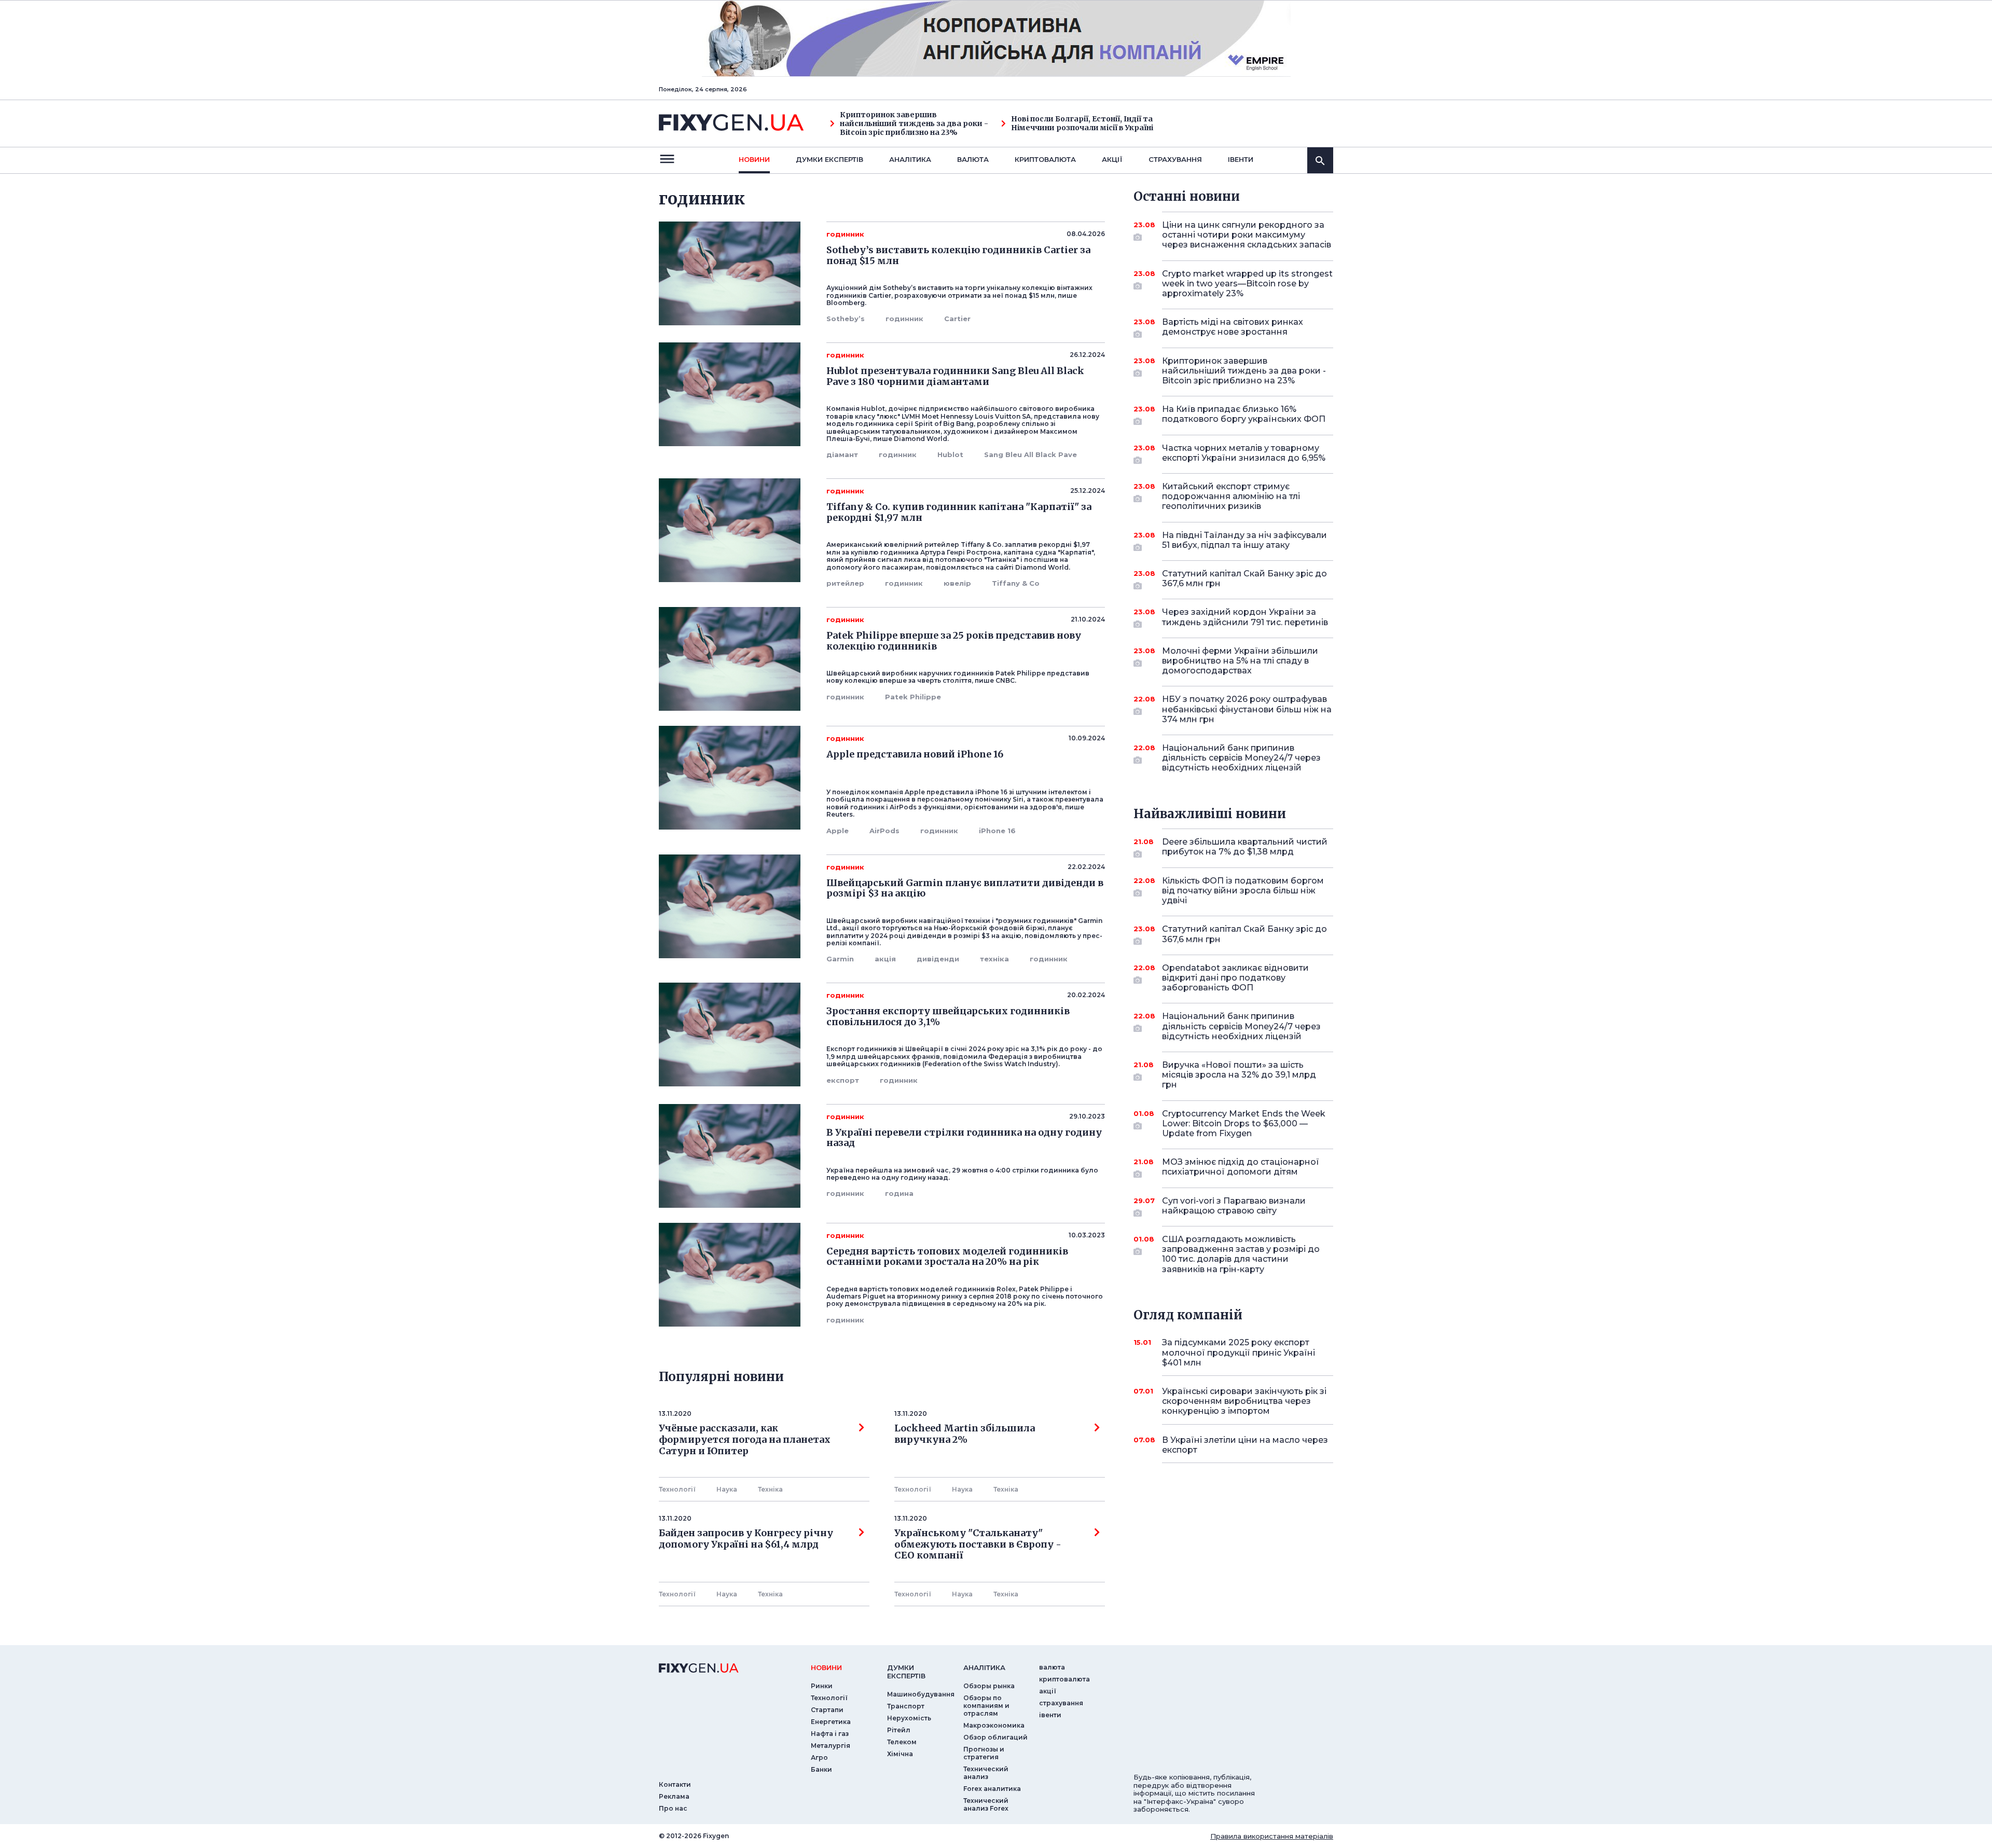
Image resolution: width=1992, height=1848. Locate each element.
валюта (973, 159)
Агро (819, 1757)
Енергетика (831, 1722)
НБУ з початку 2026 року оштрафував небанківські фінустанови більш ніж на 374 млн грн (1247, 709)
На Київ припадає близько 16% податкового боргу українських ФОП (1244, 414)
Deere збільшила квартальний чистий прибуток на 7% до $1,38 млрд (1245, 847)
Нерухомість (909, 1718)
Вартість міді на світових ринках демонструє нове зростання (1233, 327)
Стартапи (827, 1710)
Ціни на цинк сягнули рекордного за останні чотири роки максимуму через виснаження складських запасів (1247, 235)
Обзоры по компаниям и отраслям (986, 1706)
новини (754, 159)
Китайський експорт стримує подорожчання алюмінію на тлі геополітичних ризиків (1231, 496)
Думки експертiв (829, 159)
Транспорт (906, 1706)
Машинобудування (921, 1694)
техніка (994, 959)
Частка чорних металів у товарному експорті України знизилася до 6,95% (1244, 453)
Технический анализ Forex (986, 1804)
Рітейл (899, 1730)
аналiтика (984, 1667)
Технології (677, 1489)
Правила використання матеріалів (1272, 1836)
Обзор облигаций (995, 1737)
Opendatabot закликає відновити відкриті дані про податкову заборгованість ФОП (1235, 978)
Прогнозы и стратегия (984, 1753)
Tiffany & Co (1016, 583)
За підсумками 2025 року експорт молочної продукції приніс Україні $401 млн (1239, 1352)
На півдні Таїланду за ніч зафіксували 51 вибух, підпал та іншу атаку (1244, 540)
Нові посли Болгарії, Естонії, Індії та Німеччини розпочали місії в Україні (1082, 123)
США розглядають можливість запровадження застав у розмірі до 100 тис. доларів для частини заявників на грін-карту (1241, 1254)
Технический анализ (986, 1773)
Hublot (950, 454)
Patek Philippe (913, 697)
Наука (727, 1489)
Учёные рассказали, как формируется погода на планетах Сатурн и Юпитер (745, 1439)
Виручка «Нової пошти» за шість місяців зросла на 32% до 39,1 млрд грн (1239, 1075)
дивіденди (938, 959)
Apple (838, 831)
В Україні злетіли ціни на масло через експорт (1245, 1445)
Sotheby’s (846, 319)
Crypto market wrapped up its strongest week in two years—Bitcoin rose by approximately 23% (1247, 284)
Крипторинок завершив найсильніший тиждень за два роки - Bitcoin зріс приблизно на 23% (914, 123)
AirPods (884, 831)
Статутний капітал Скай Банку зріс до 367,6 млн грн (1244, 578)
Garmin (840, 959)
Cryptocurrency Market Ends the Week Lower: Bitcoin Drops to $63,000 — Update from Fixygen (1244, 1123)
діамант (842, 454)
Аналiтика (910, 159)
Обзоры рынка (989, 1686)
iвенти (1241, 159)
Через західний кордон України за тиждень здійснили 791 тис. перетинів (1245, 617)
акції (1112, 159)
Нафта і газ (830, 1734)
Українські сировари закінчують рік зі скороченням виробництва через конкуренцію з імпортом (1244, 1401)
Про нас (673, 1808)
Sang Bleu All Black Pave (1030, 454)
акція (885, 959)
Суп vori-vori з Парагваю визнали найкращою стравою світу (1234, 1206)
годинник (904, 319)
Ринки (822, 1686)
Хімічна (900, 1754)
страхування (1175, 159)
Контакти (675, 1784)
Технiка (770, 1489)
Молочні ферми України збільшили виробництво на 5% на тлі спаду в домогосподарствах (1240, 661)
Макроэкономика (994, 1725)
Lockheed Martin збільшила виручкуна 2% (965, 1434)
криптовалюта (1045, 159)
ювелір (957, 583)
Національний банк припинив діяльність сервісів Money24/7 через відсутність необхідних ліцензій (1241, 758)
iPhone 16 (997, 831)
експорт (843, 1080)
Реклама (674, 1796)
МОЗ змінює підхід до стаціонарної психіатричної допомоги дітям (1241, 1167)
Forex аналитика (992, 1789)
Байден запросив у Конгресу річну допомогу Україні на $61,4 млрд (746, 1539)
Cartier (957, 319)
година (899, 1193)
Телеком (902, 1742)
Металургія (831, 1746)
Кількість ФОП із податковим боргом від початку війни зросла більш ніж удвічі (1243, 891)
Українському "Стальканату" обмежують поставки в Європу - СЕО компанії (980, 1544)
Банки (821, 1769)
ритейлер (845, 583)
